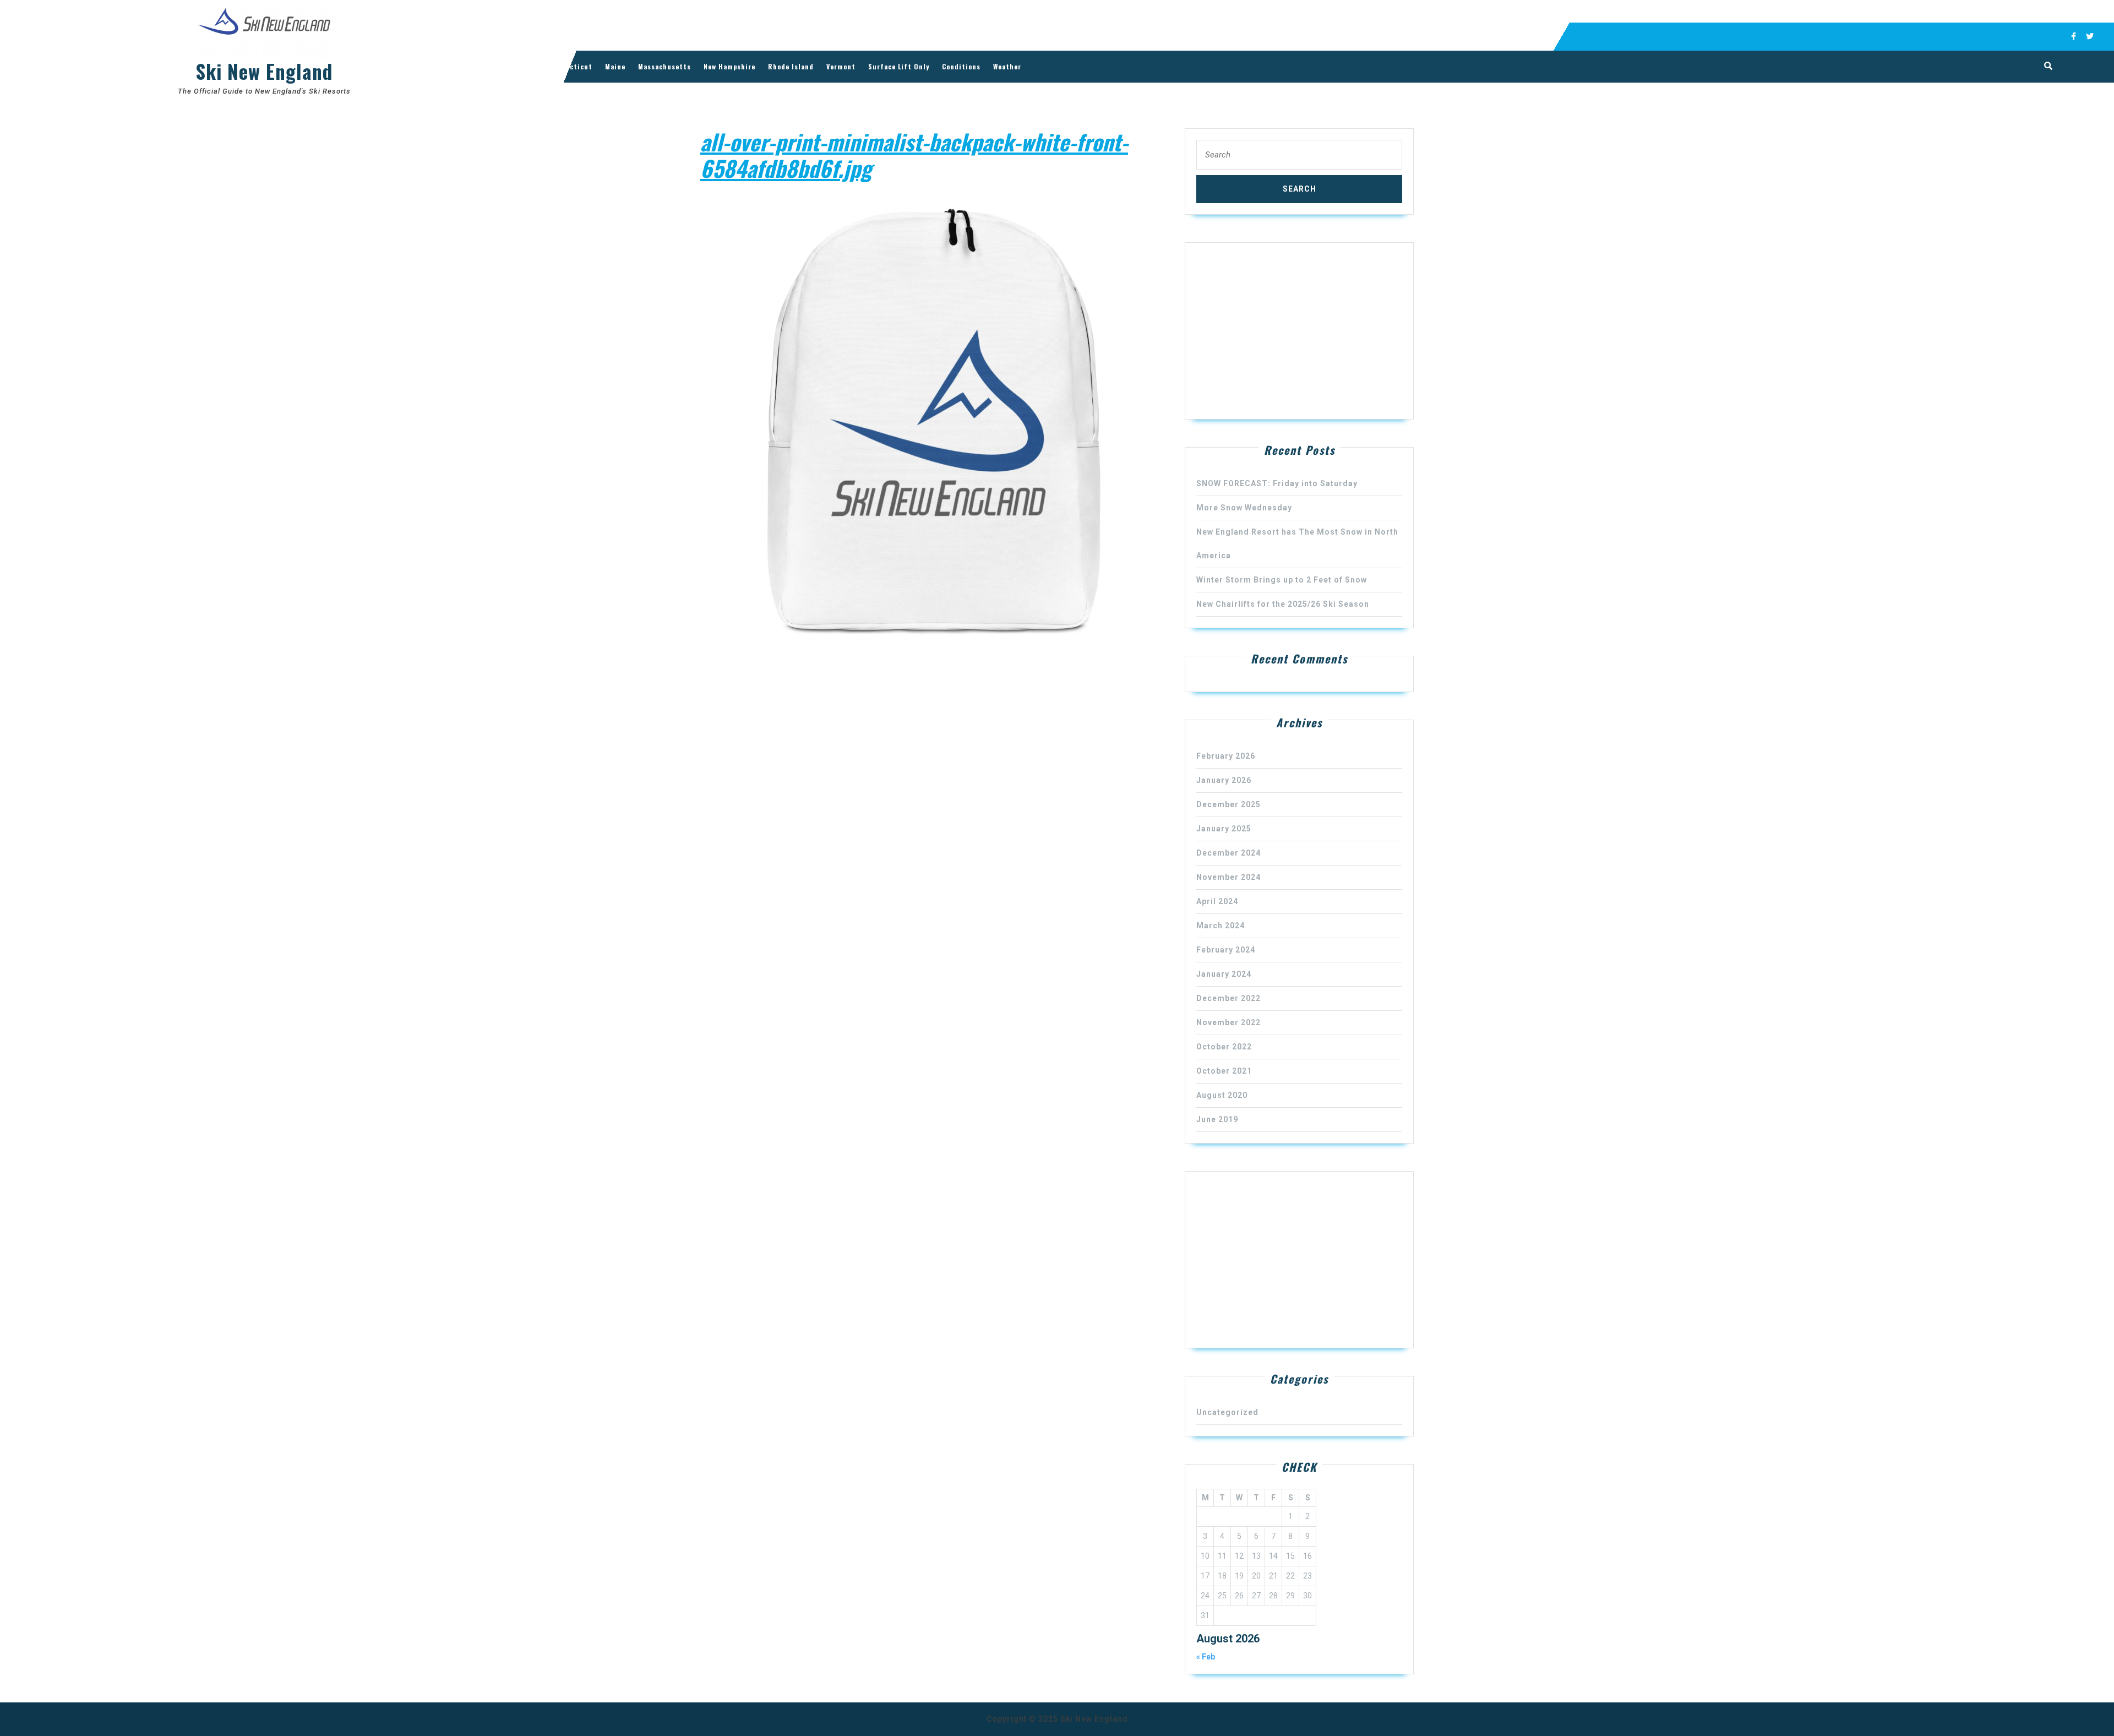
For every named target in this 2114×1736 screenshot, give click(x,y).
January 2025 (1224, 829)
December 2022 (1228, 998)
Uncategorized (1227, 1412)
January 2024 (1224, 974)
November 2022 (1228, 1022)
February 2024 (1226, 950)
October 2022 (1224, 1047)
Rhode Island (791, 66)
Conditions (961, 66)
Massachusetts (664, 66)
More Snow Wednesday (1244, 508)
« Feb (1206, 1657)
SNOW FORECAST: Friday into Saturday (1277, 483)
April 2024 (1217, 901)
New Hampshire (729, 66)
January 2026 (1224, 780)
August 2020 (1222, 1095)
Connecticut (571, 66)
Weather (1007, 66)
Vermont (841, 66)
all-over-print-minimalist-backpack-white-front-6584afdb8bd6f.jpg (914, 155)
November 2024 (1228, 877)
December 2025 (1228, 804)
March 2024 (1221, 926)
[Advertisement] (1299, 331)
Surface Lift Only (899, 66)
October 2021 (1224, 1071)
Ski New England (264, 71)
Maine (615, 66)
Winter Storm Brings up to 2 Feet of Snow (1282, 580)
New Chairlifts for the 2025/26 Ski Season (1283, 604)
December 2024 (1228, 853)
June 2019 (1217, 1119)
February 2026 (1226, 756)
